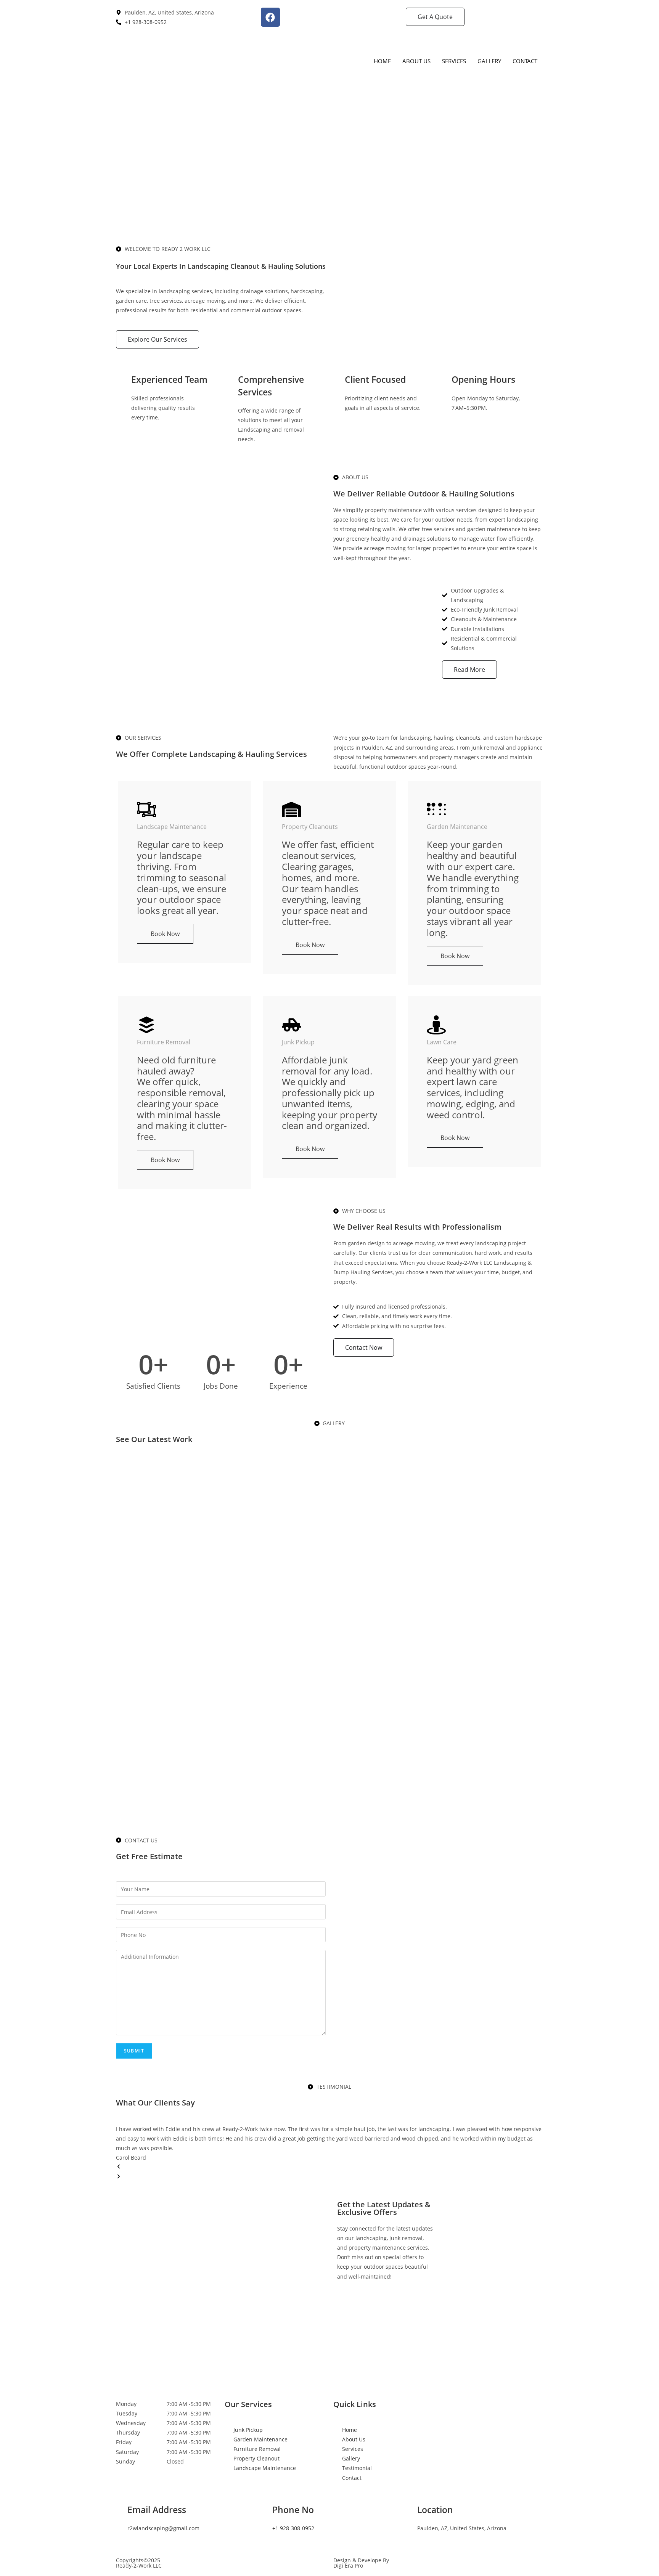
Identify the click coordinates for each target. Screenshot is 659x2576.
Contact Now (364, 1347)
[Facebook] (270, 17)
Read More (469, 670)
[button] (329, 2167)
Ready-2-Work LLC (139, 2566)
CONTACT (525, 61)
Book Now (165, 934)
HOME (382, 61)
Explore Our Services (158, 339)
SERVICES (454, 61)
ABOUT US (416, 61)
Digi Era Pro (348, 2566)
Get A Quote (435, 17)
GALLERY (489, 61)
